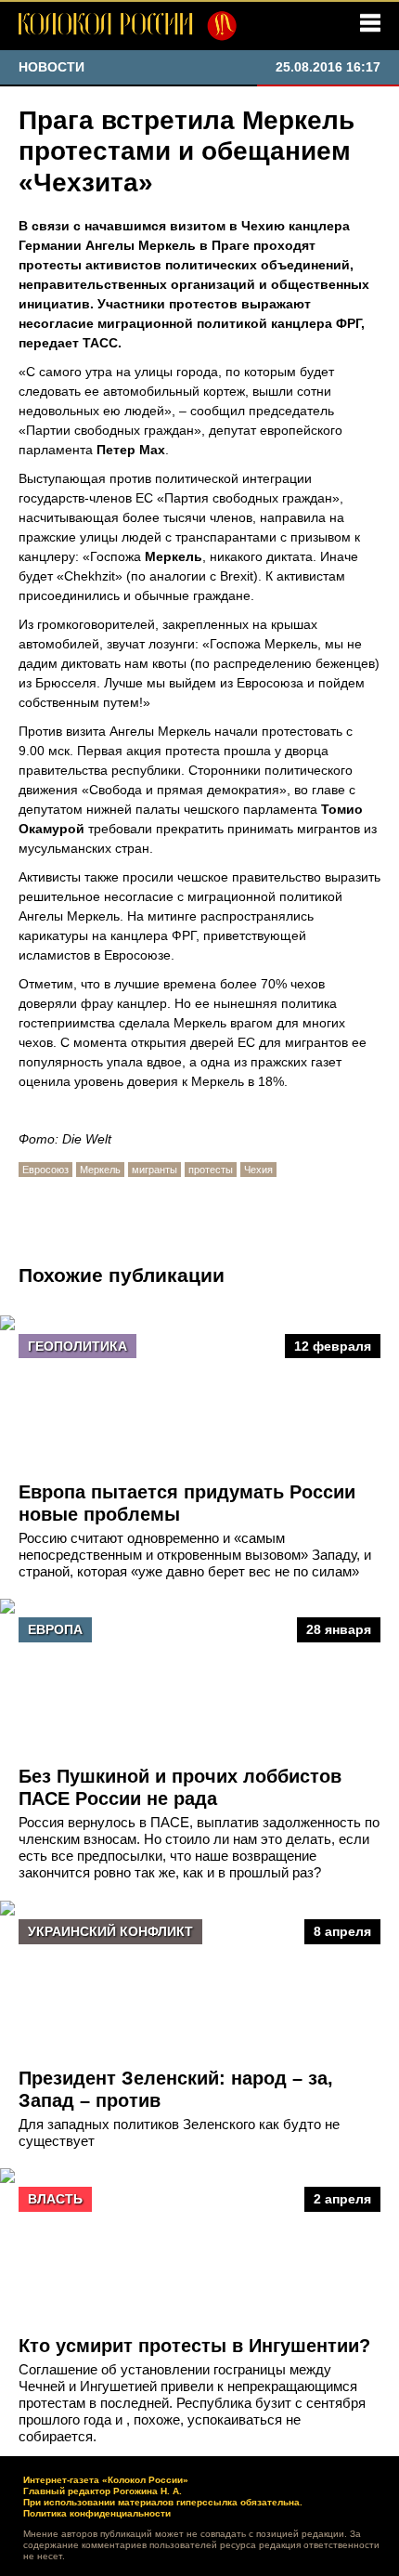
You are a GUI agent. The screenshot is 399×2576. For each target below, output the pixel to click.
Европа (55, 1629)
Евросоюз (45, 1170)
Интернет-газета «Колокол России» (106, 2480)
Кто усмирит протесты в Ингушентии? (194, 2346)
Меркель (100, 1170)
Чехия (258, 1170)
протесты (211, 1170)
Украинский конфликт (110, 1931)
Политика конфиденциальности (97, 2513)
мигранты (154, 1170)
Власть (55, 2199)
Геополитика (77, 1346)
